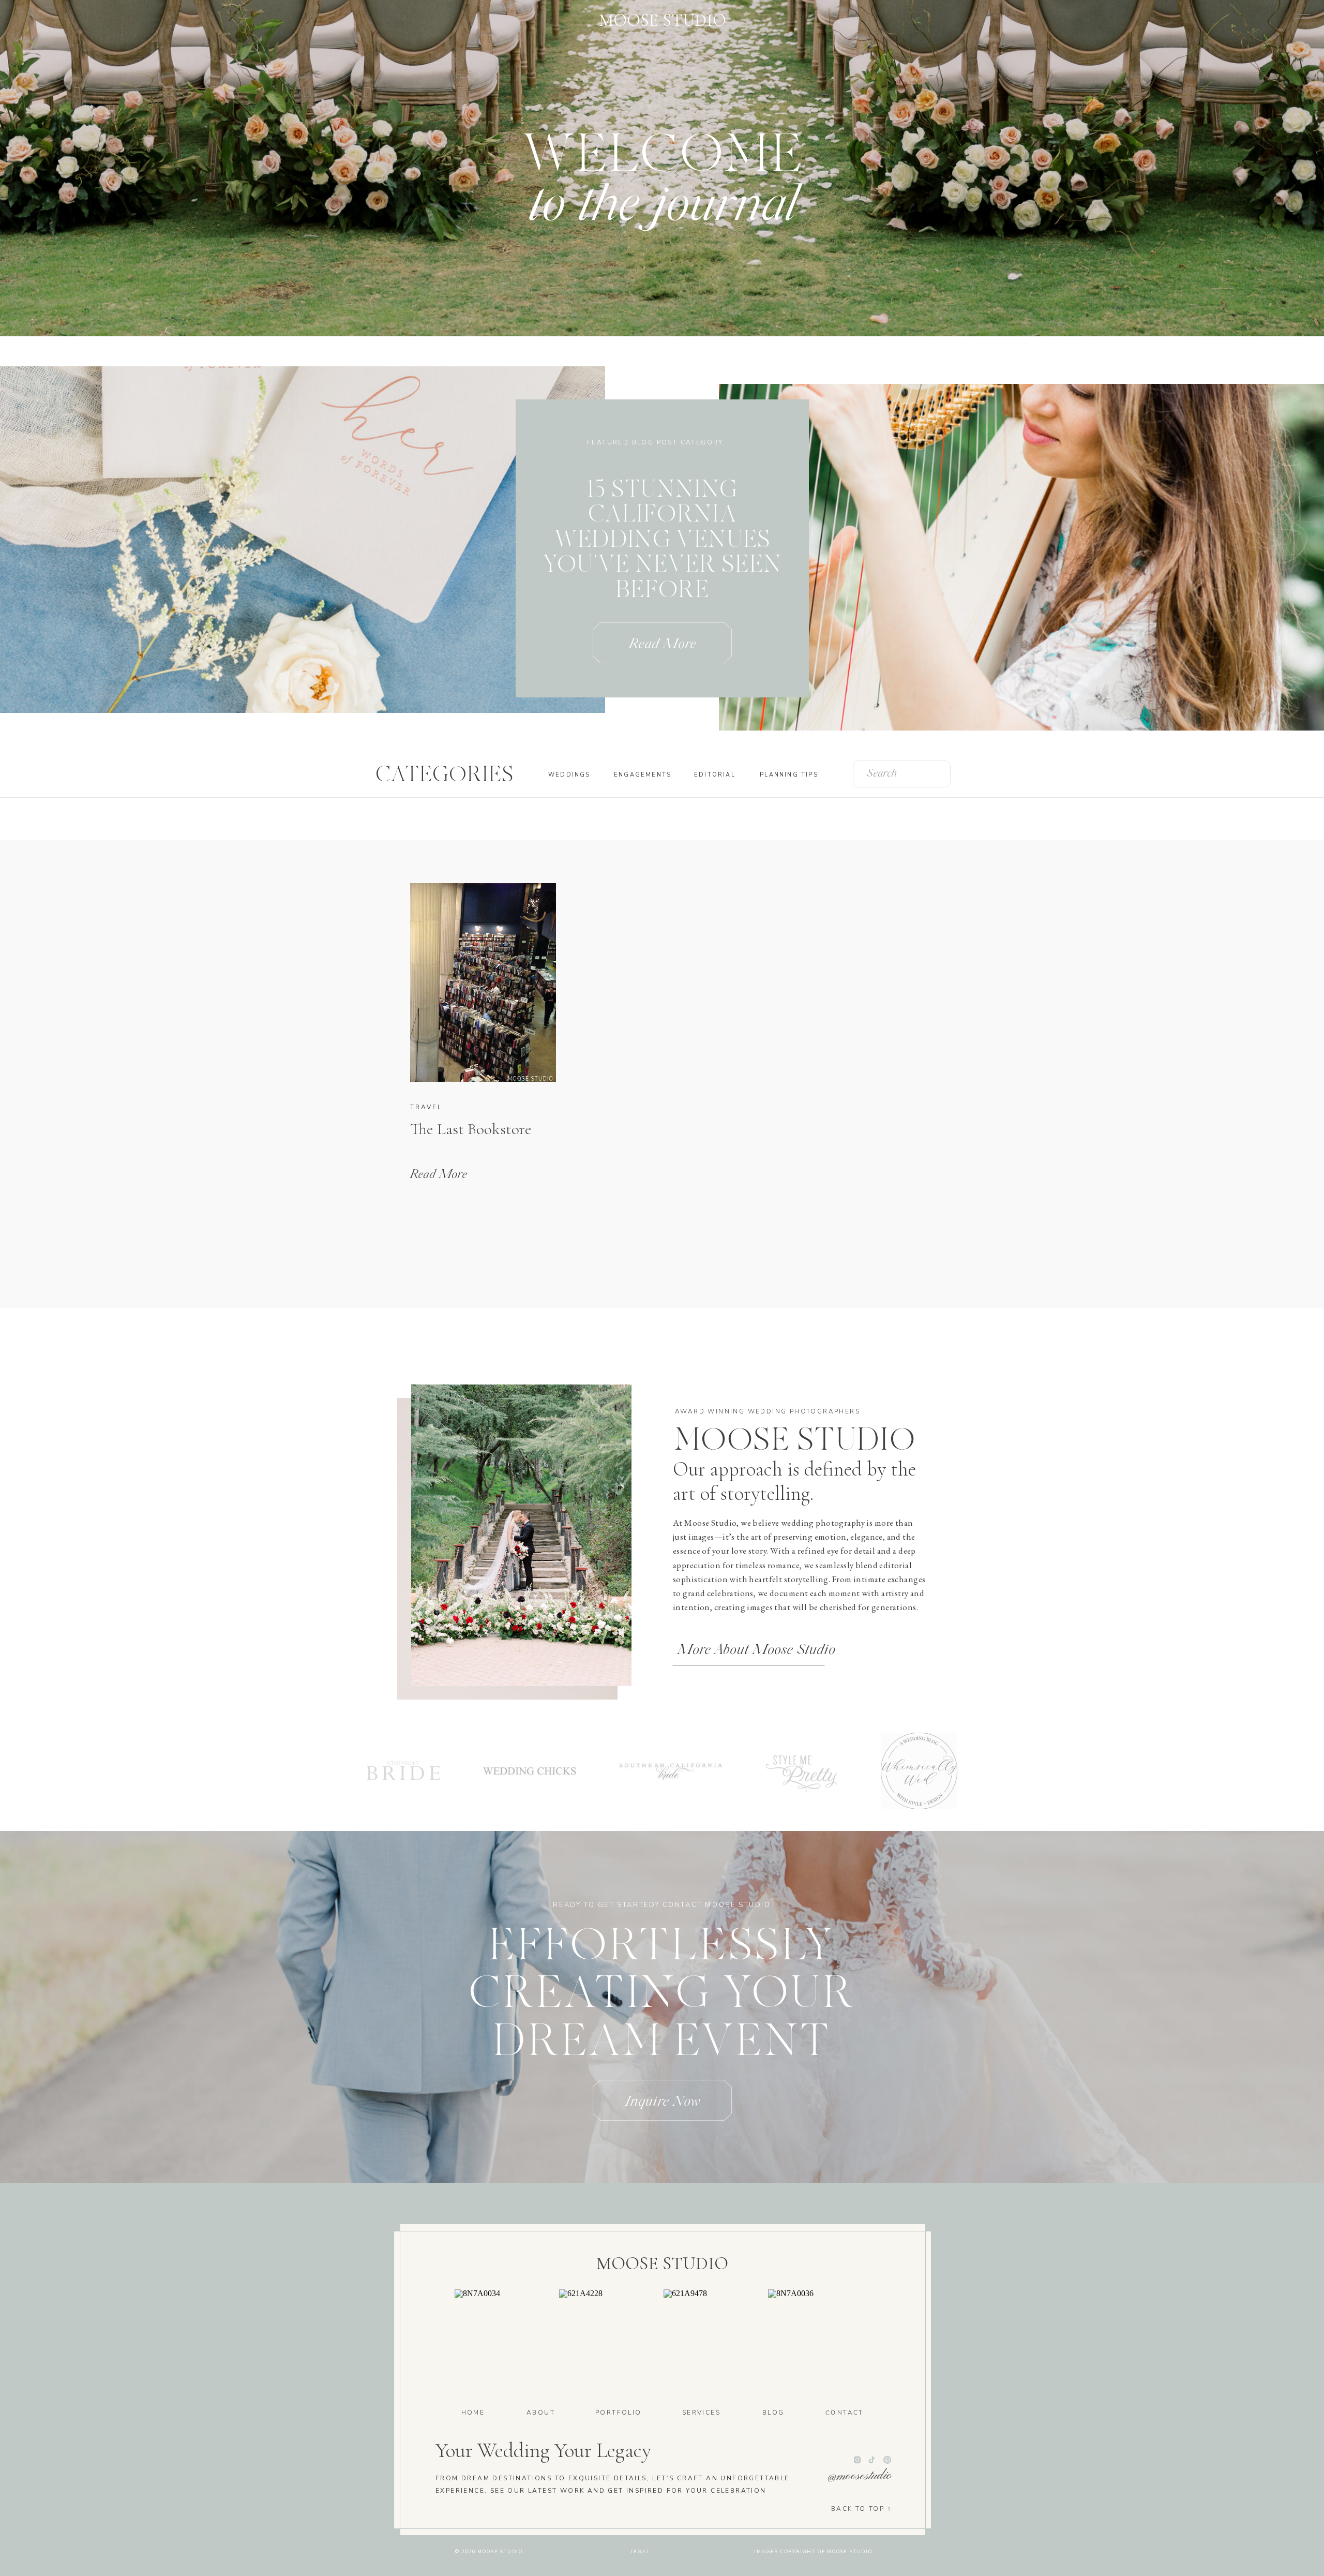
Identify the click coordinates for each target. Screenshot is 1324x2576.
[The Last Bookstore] (483, 982)
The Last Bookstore (471, 1129)
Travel (426, 1107)
